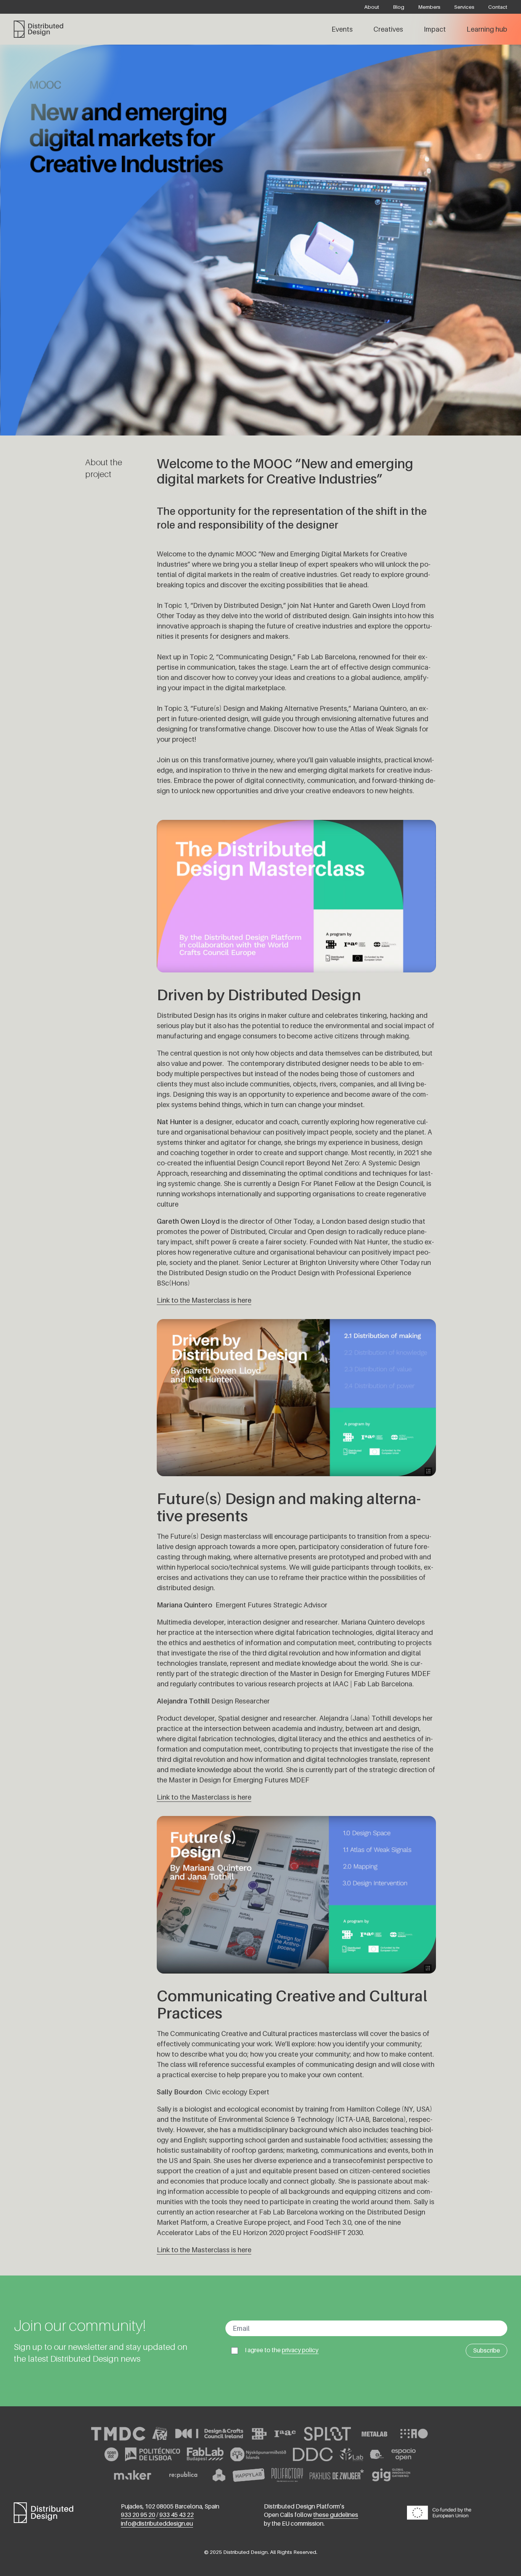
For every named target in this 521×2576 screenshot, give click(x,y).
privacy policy (300, 2350)
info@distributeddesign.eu (157, 2524)
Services (464, 7)
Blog (399, 7)
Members (429, 7)
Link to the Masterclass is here (204, 1300)
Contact (498, 7)
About (372, 7)
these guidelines (336, 2515)
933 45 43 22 (177, 2515)
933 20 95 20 (138, 2515)
